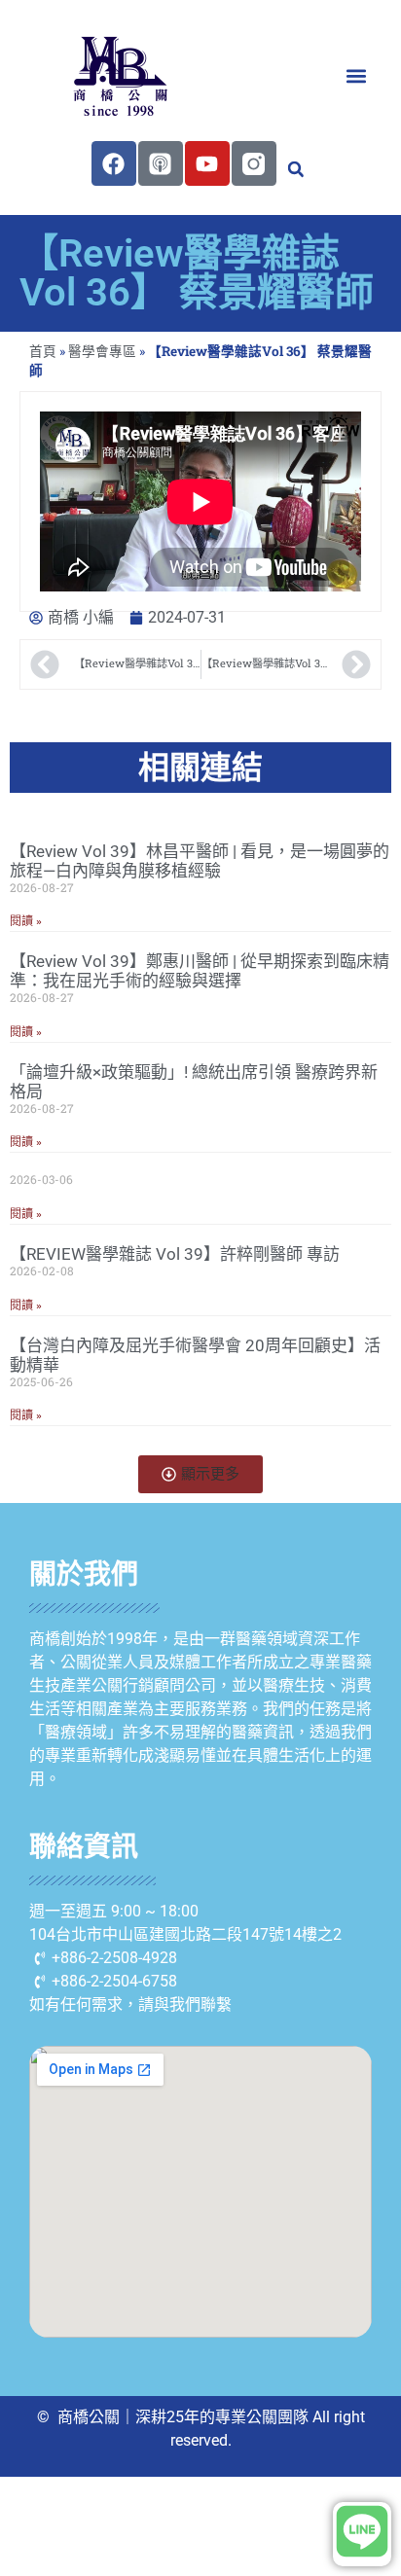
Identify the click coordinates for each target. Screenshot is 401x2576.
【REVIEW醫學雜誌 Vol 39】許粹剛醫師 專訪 (175, 1254)
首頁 (43, 351)
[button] (356, 75)
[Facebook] (114, 163)
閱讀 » (26, 921)
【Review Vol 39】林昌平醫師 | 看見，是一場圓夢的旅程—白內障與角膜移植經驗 (200, 861)
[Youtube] (207, 163)
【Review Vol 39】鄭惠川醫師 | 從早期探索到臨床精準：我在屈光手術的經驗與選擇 (200, 971)
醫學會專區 (102, 351)
